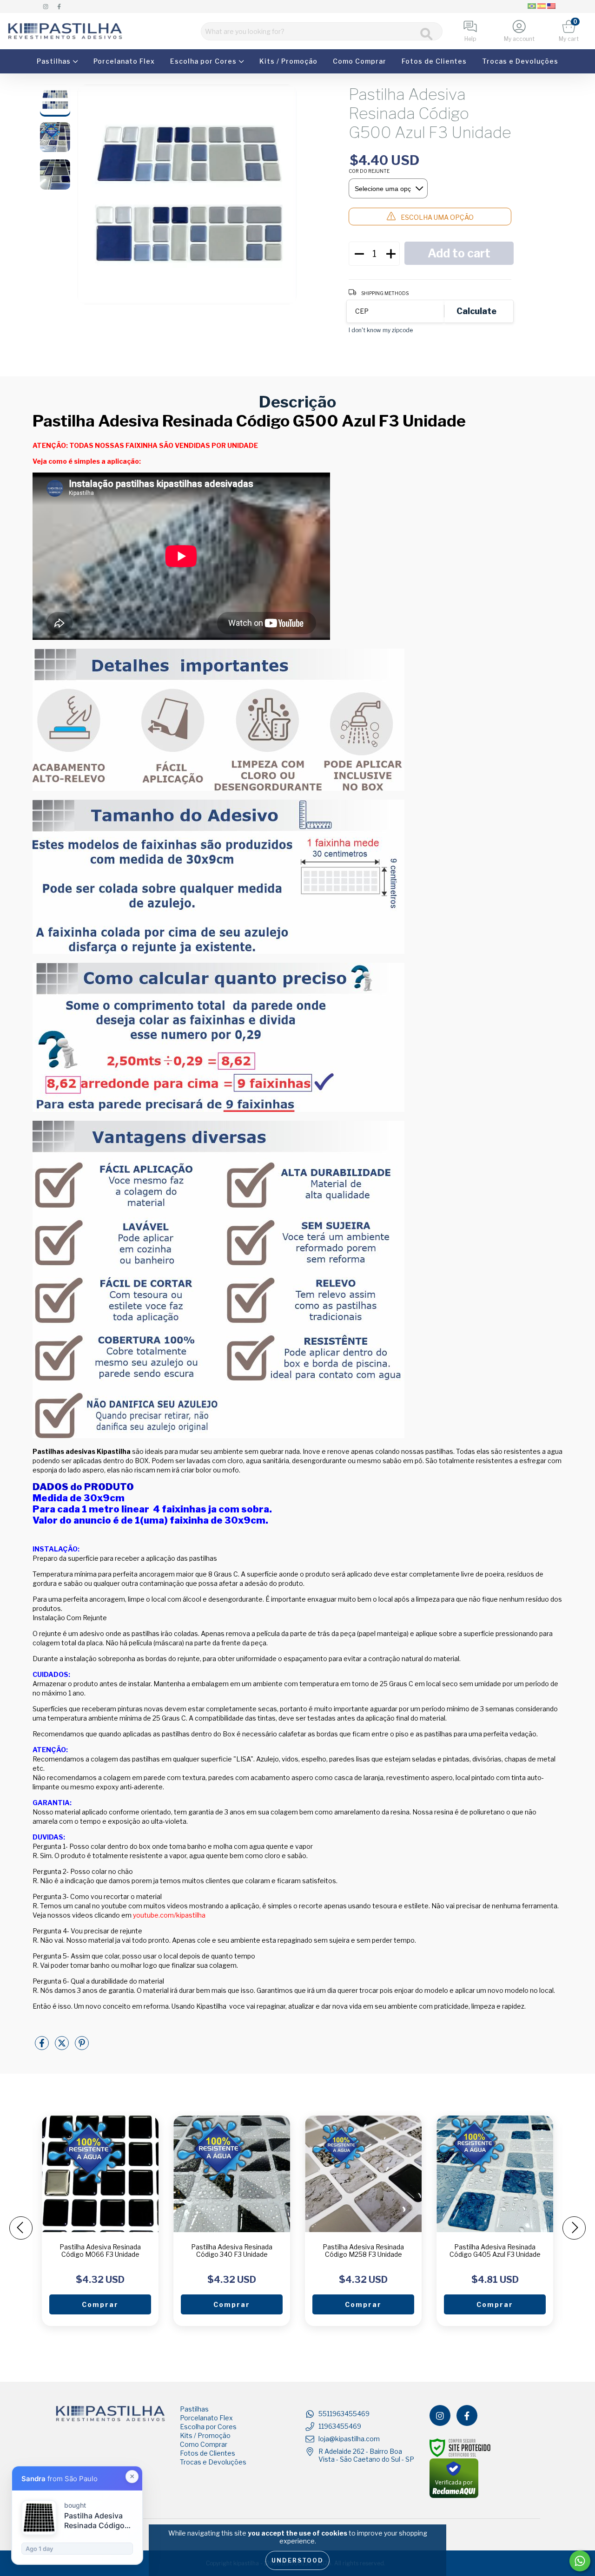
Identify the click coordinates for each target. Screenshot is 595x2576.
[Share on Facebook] (43, 2047)
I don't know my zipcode (381, 330)
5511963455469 (344, 2414)
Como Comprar (360, 61)
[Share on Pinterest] (82, 2047)
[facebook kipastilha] (59, 6)
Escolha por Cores (204, 61)
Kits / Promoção (288, 61)
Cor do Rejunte (369, 171)
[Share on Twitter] (63, 2047)
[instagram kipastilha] (46, 6)
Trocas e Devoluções (520, 61)
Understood (297, 2560)
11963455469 (340, 2426)
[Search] (426, 34)
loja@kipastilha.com (349, 2439)
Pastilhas (55, 61)
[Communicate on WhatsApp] (580, 2561)
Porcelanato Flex (124, 61)
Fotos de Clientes (434, 61)
